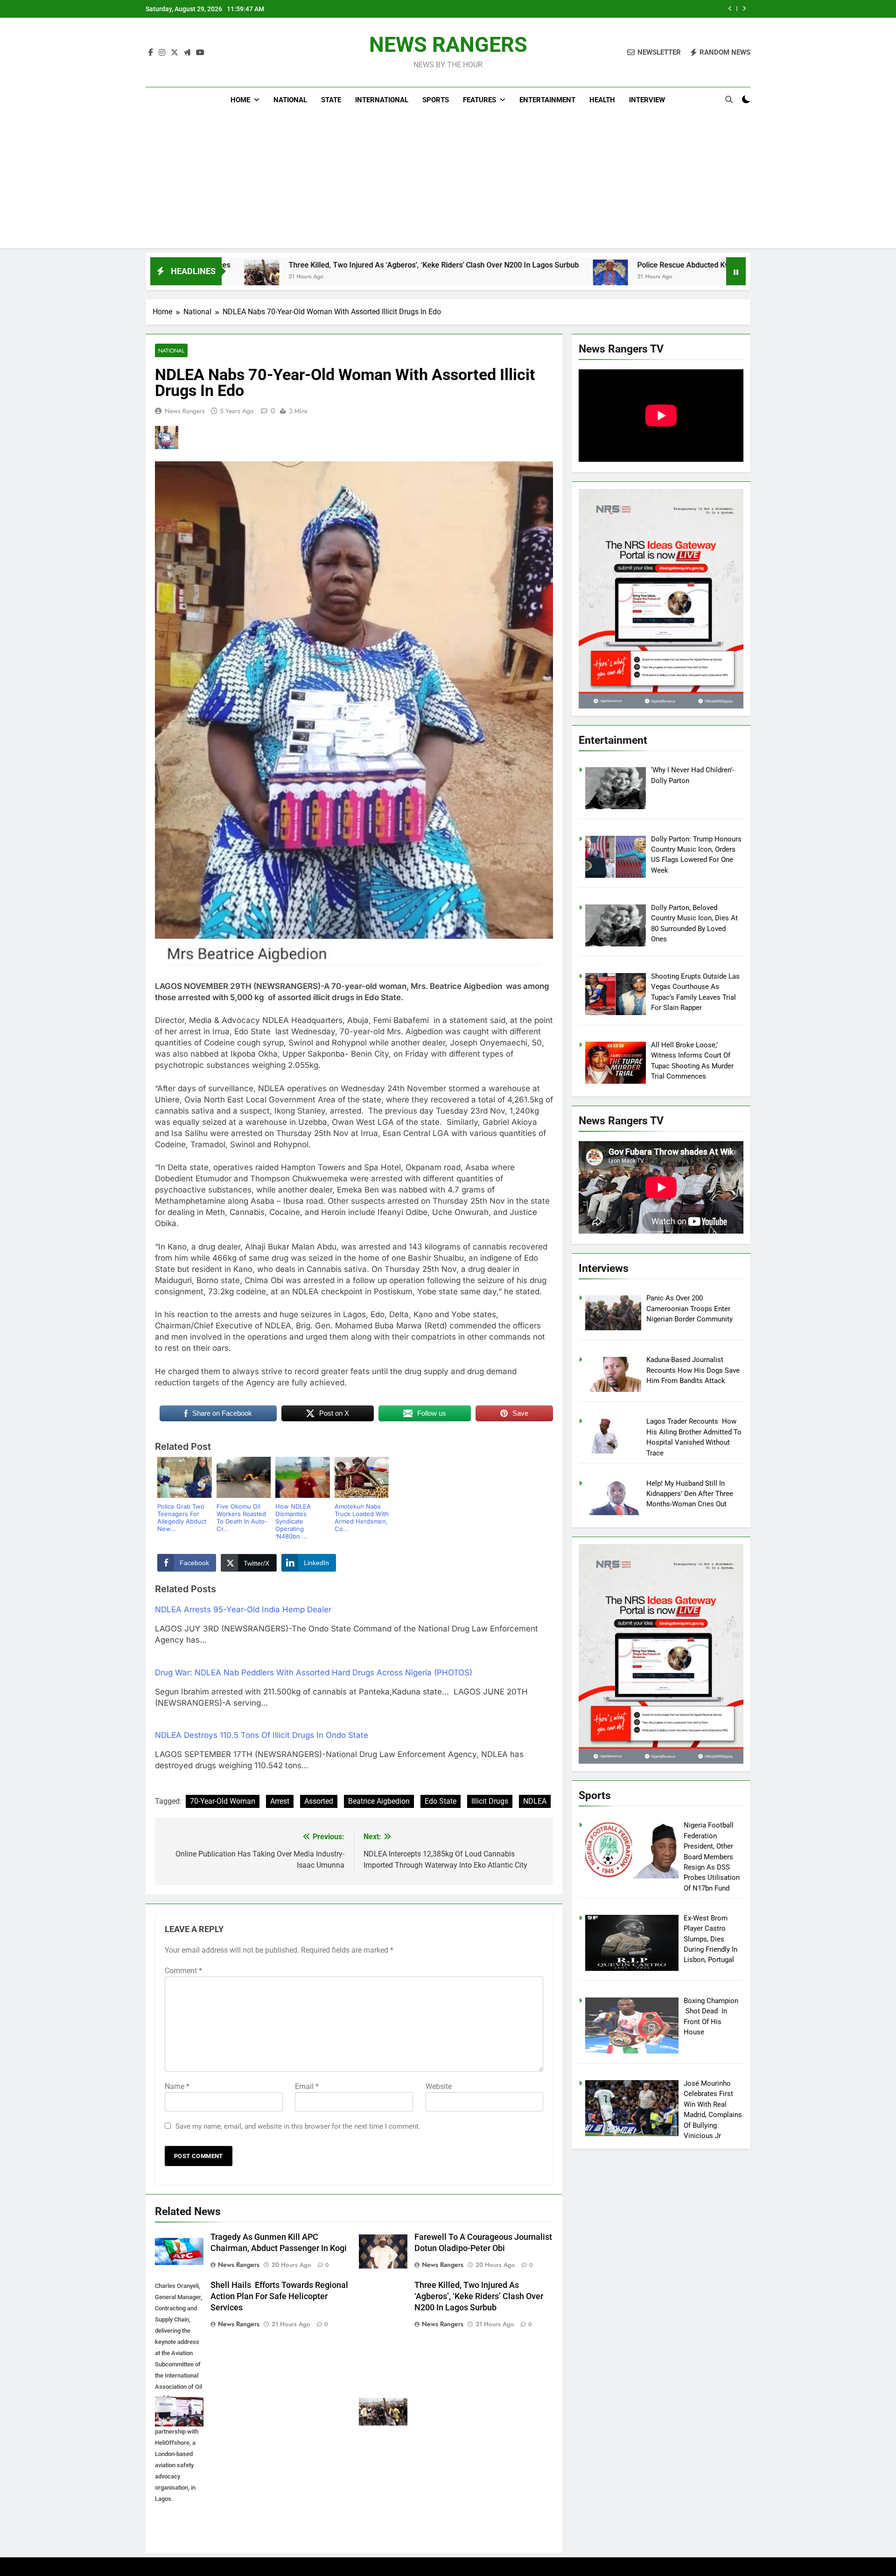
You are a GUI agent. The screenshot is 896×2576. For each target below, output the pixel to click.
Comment (183, 1971)
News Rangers (185, 411)
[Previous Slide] (730, 9)
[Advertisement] (448, 183)
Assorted (319, 1801)
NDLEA (535, 1801)
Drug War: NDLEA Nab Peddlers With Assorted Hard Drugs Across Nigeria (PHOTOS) (314, 1673)
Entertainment (547, 100)
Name (177, 2086)
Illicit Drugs (490, 1801)
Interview (647, 100)
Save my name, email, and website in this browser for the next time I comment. (298, 2126)
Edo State (441, 1801)
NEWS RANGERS (448, 45)
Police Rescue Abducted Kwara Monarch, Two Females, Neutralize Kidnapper (618, 265)
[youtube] (200, 53)
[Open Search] (729, 99)
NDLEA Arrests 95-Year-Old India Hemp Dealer (243, 1609)
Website (439, 2086)
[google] (187, 53)
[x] (175, 53)
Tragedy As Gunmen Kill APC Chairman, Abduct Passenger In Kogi (604, 9)
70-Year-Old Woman (223, 1801)
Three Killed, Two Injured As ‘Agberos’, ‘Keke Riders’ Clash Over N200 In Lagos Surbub (284, 265)
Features (479, 100)
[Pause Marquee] (736, 271)
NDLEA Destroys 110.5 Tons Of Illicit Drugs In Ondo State (262, 1735)
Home (240, 100)
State (331, 100)
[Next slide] (744, 9)
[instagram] (162, 53)
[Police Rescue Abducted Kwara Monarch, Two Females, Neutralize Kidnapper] (461, 277)
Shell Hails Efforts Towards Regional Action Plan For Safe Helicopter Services (279, 2296)
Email (307, 2086)
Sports (436, 100)
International (382, 100)
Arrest (280, 1801)
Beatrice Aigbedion (379, 1801)
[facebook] (151, 53)
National (290, 100)
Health (602, 100)
